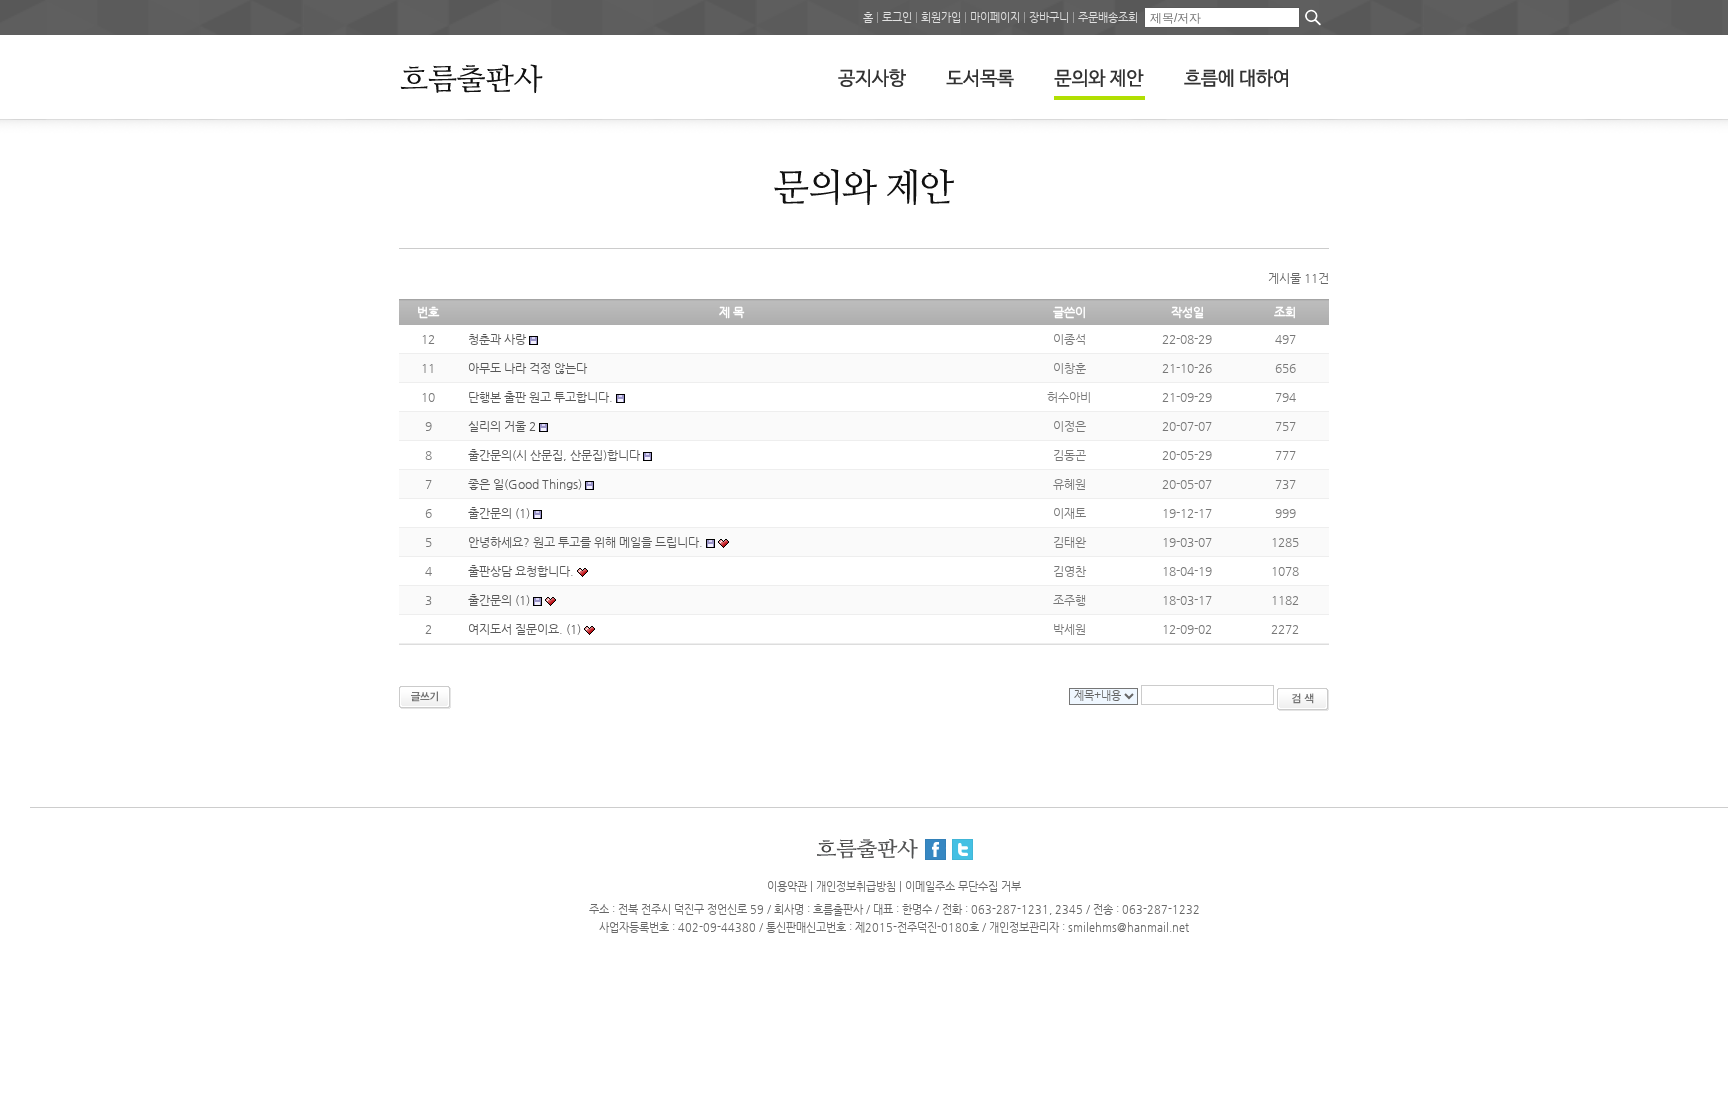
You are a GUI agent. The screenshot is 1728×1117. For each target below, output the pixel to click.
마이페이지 (995, 17)
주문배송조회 (1108, 17)
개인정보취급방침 (856, 886)
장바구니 (1049, 17)
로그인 (897, 17)
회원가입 (941, 17)
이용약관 (787, 886)
